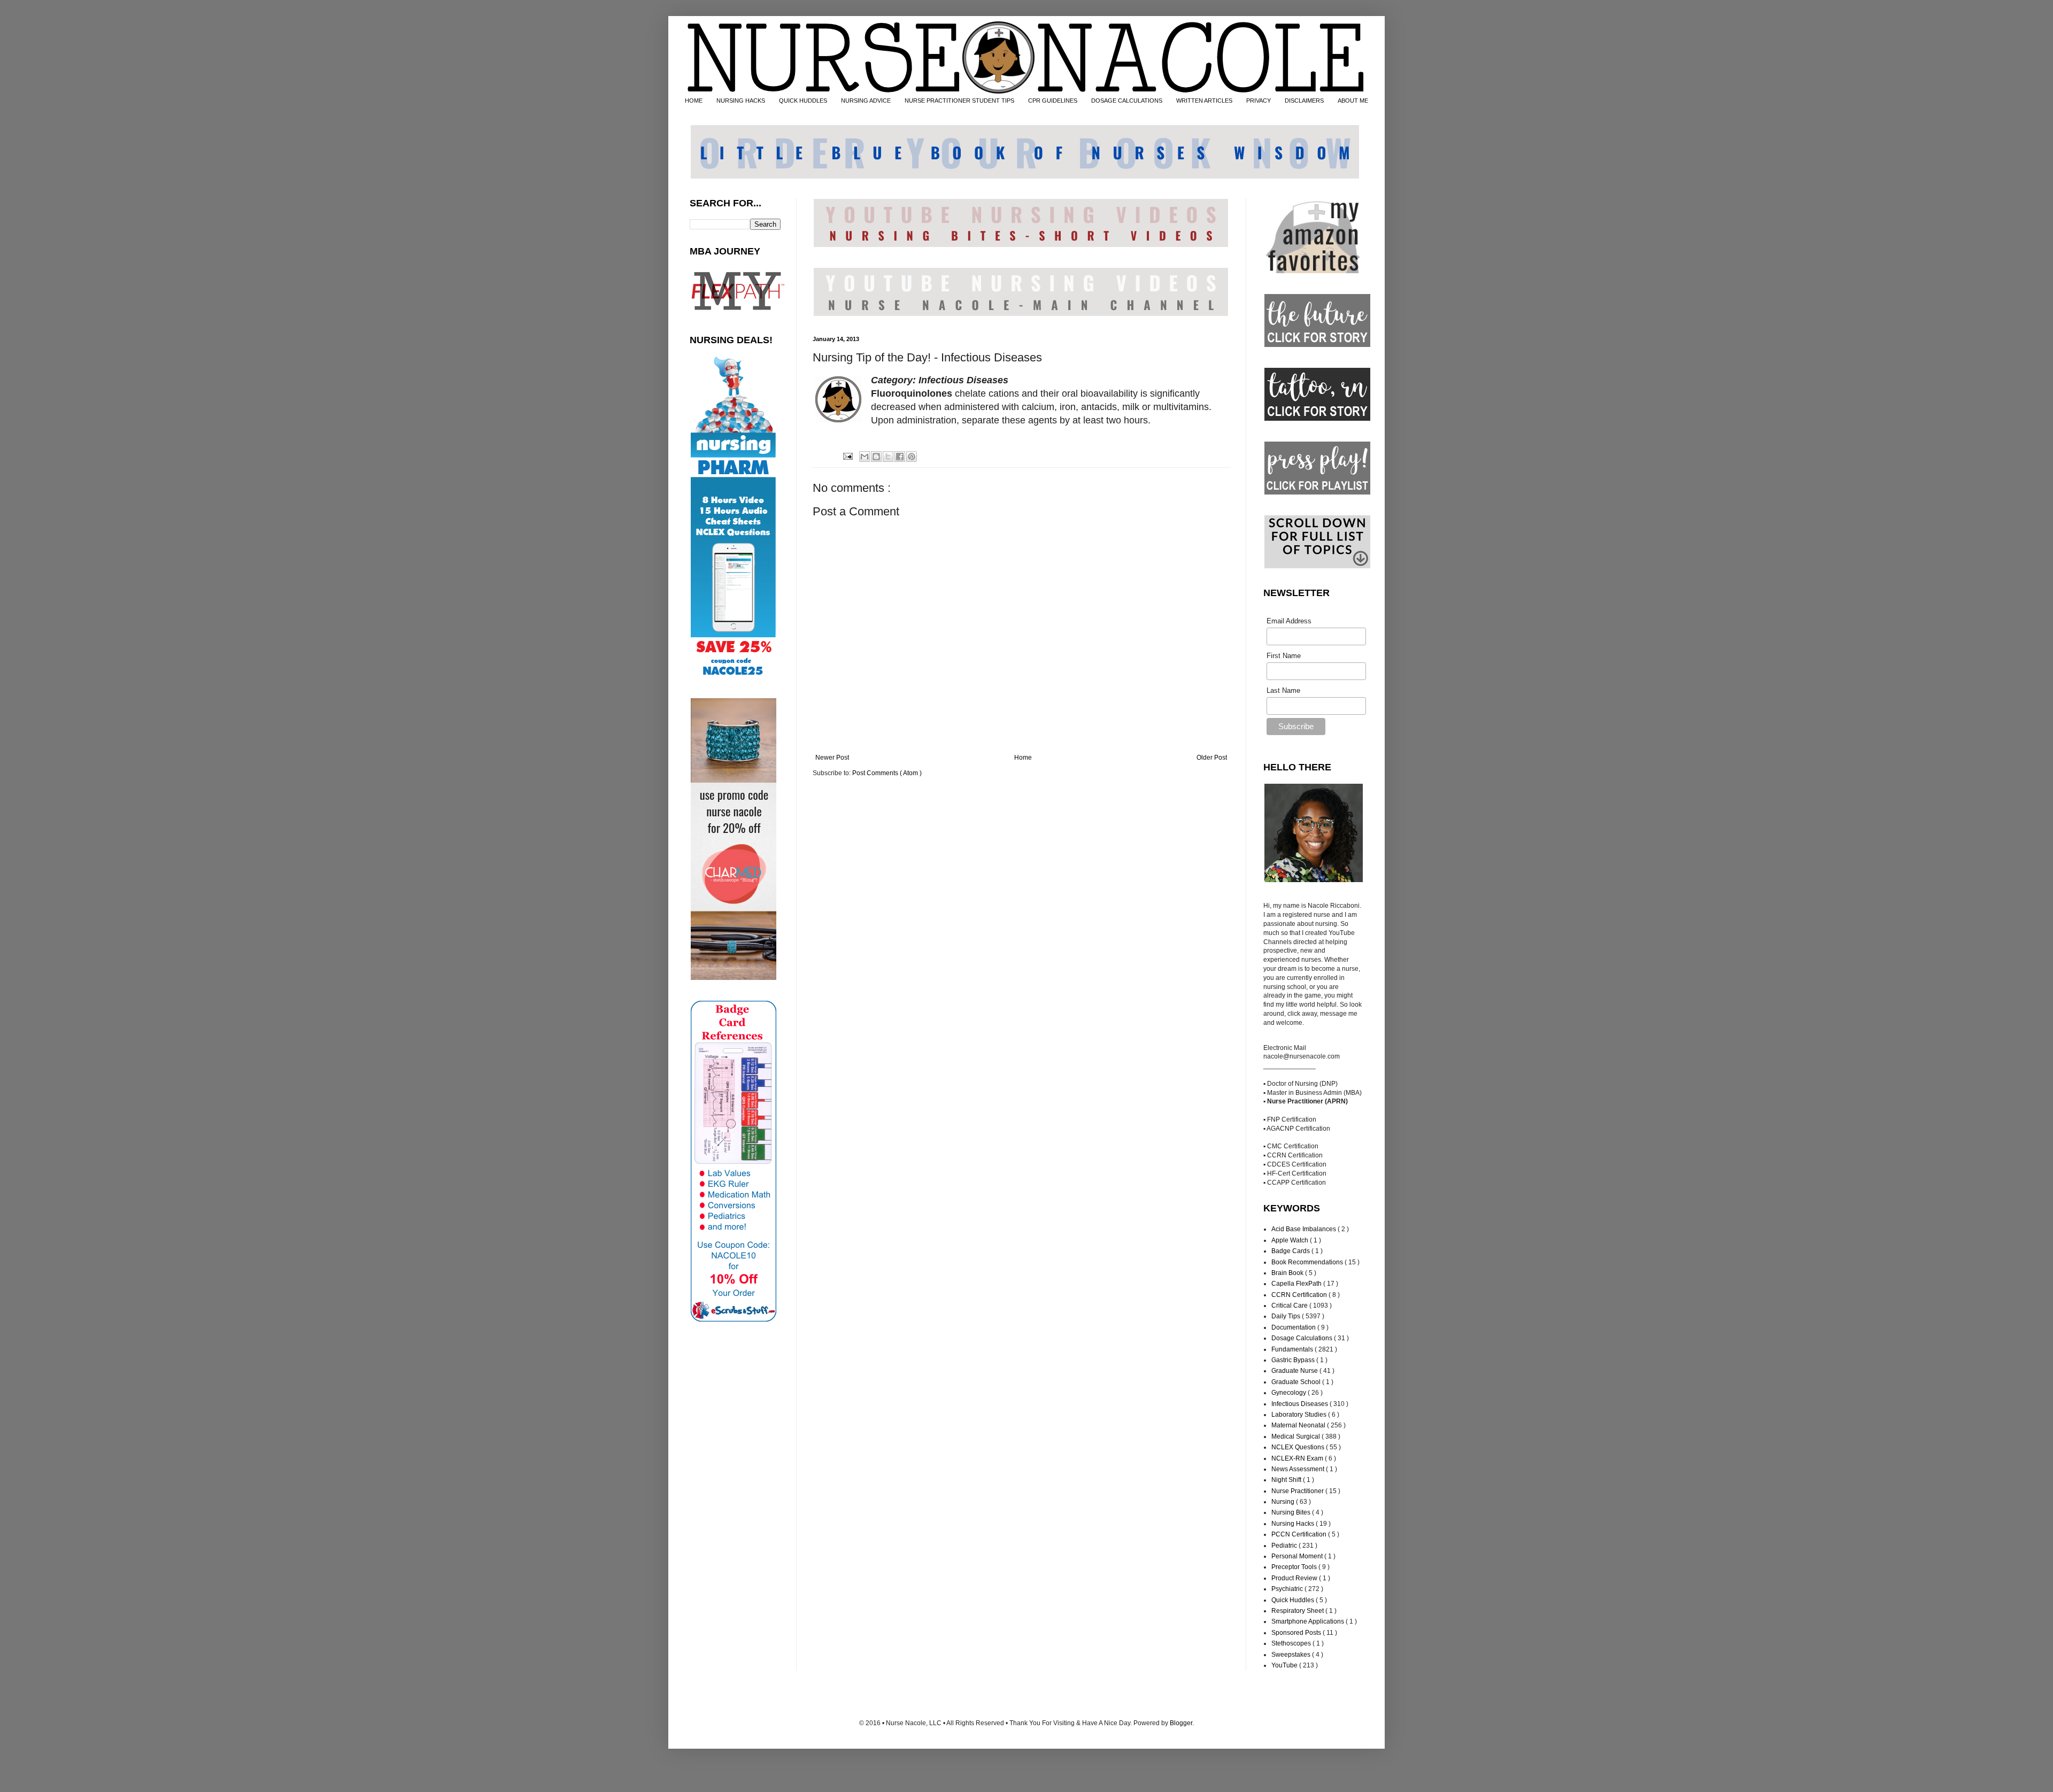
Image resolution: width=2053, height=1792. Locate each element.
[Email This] (865, 457)
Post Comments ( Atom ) (887, 773)
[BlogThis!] (876, 457)
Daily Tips (1287, 1316)
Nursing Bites (1292, 1512)
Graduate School (1297, 1382)
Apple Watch (1291, 1240)
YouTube (1285, 1665)
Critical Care (1290, 1306)
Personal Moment (1298, 1556)
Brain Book (1288, 1273)
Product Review (1295, 1578)
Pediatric (1285, 1546)
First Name (1284, 656)
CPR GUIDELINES (1053, 101)
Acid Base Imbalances (1305, 1229)
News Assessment (1299, 1469)
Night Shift (1287, 1480)
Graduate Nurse (1295, 1371)
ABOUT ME (1353, 101)
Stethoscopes (1292, 1643)
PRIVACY (1259, 101)
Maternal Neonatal (1299, 1425)
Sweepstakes (1292, 1655)
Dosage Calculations (1303, 1338)
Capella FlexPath (1297, 1284)
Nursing (1284, 1502)
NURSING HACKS (741, 101)
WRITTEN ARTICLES (1204, 101)
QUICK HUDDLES (803, 101)
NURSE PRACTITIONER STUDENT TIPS (959, 101)
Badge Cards (1291, 1251)
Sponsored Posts (1297, 1633)
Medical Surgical (1296, 1436)
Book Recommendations (1308, 1262)
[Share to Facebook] (900, 457)
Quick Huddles (1294, 1600)
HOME (694, 101)
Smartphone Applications (1309, 1621)
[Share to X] (888, 457)
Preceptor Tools (1295, 1567)
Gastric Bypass (1294, 1360)
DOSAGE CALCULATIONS (1127, 101)
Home (1023, 758)
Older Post (1212, 758)
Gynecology (1290, 1393)
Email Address (1289, 621)
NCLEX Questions (1299, 1447)
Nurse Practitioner (1298, 1491)
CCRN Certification (1300, 1295)
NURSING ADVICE (866, 101)
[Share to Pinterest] (912, 457)
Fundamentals (1293, 1349)
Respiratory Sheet (1298, 1611)
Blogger (1181, 1723)
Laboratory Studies (1300, 1415)
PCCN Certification (1300, 1534)
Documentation (1294, 1327)
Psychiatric (1288, 1589)
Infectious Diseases (1301, 1404)
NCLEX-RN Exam (1298, 1458)
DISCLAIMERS (1304, 101)
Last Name (1283, 690)
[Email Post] (847, 456)
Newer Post (832, 758)
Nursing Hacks (1294, 1524)
